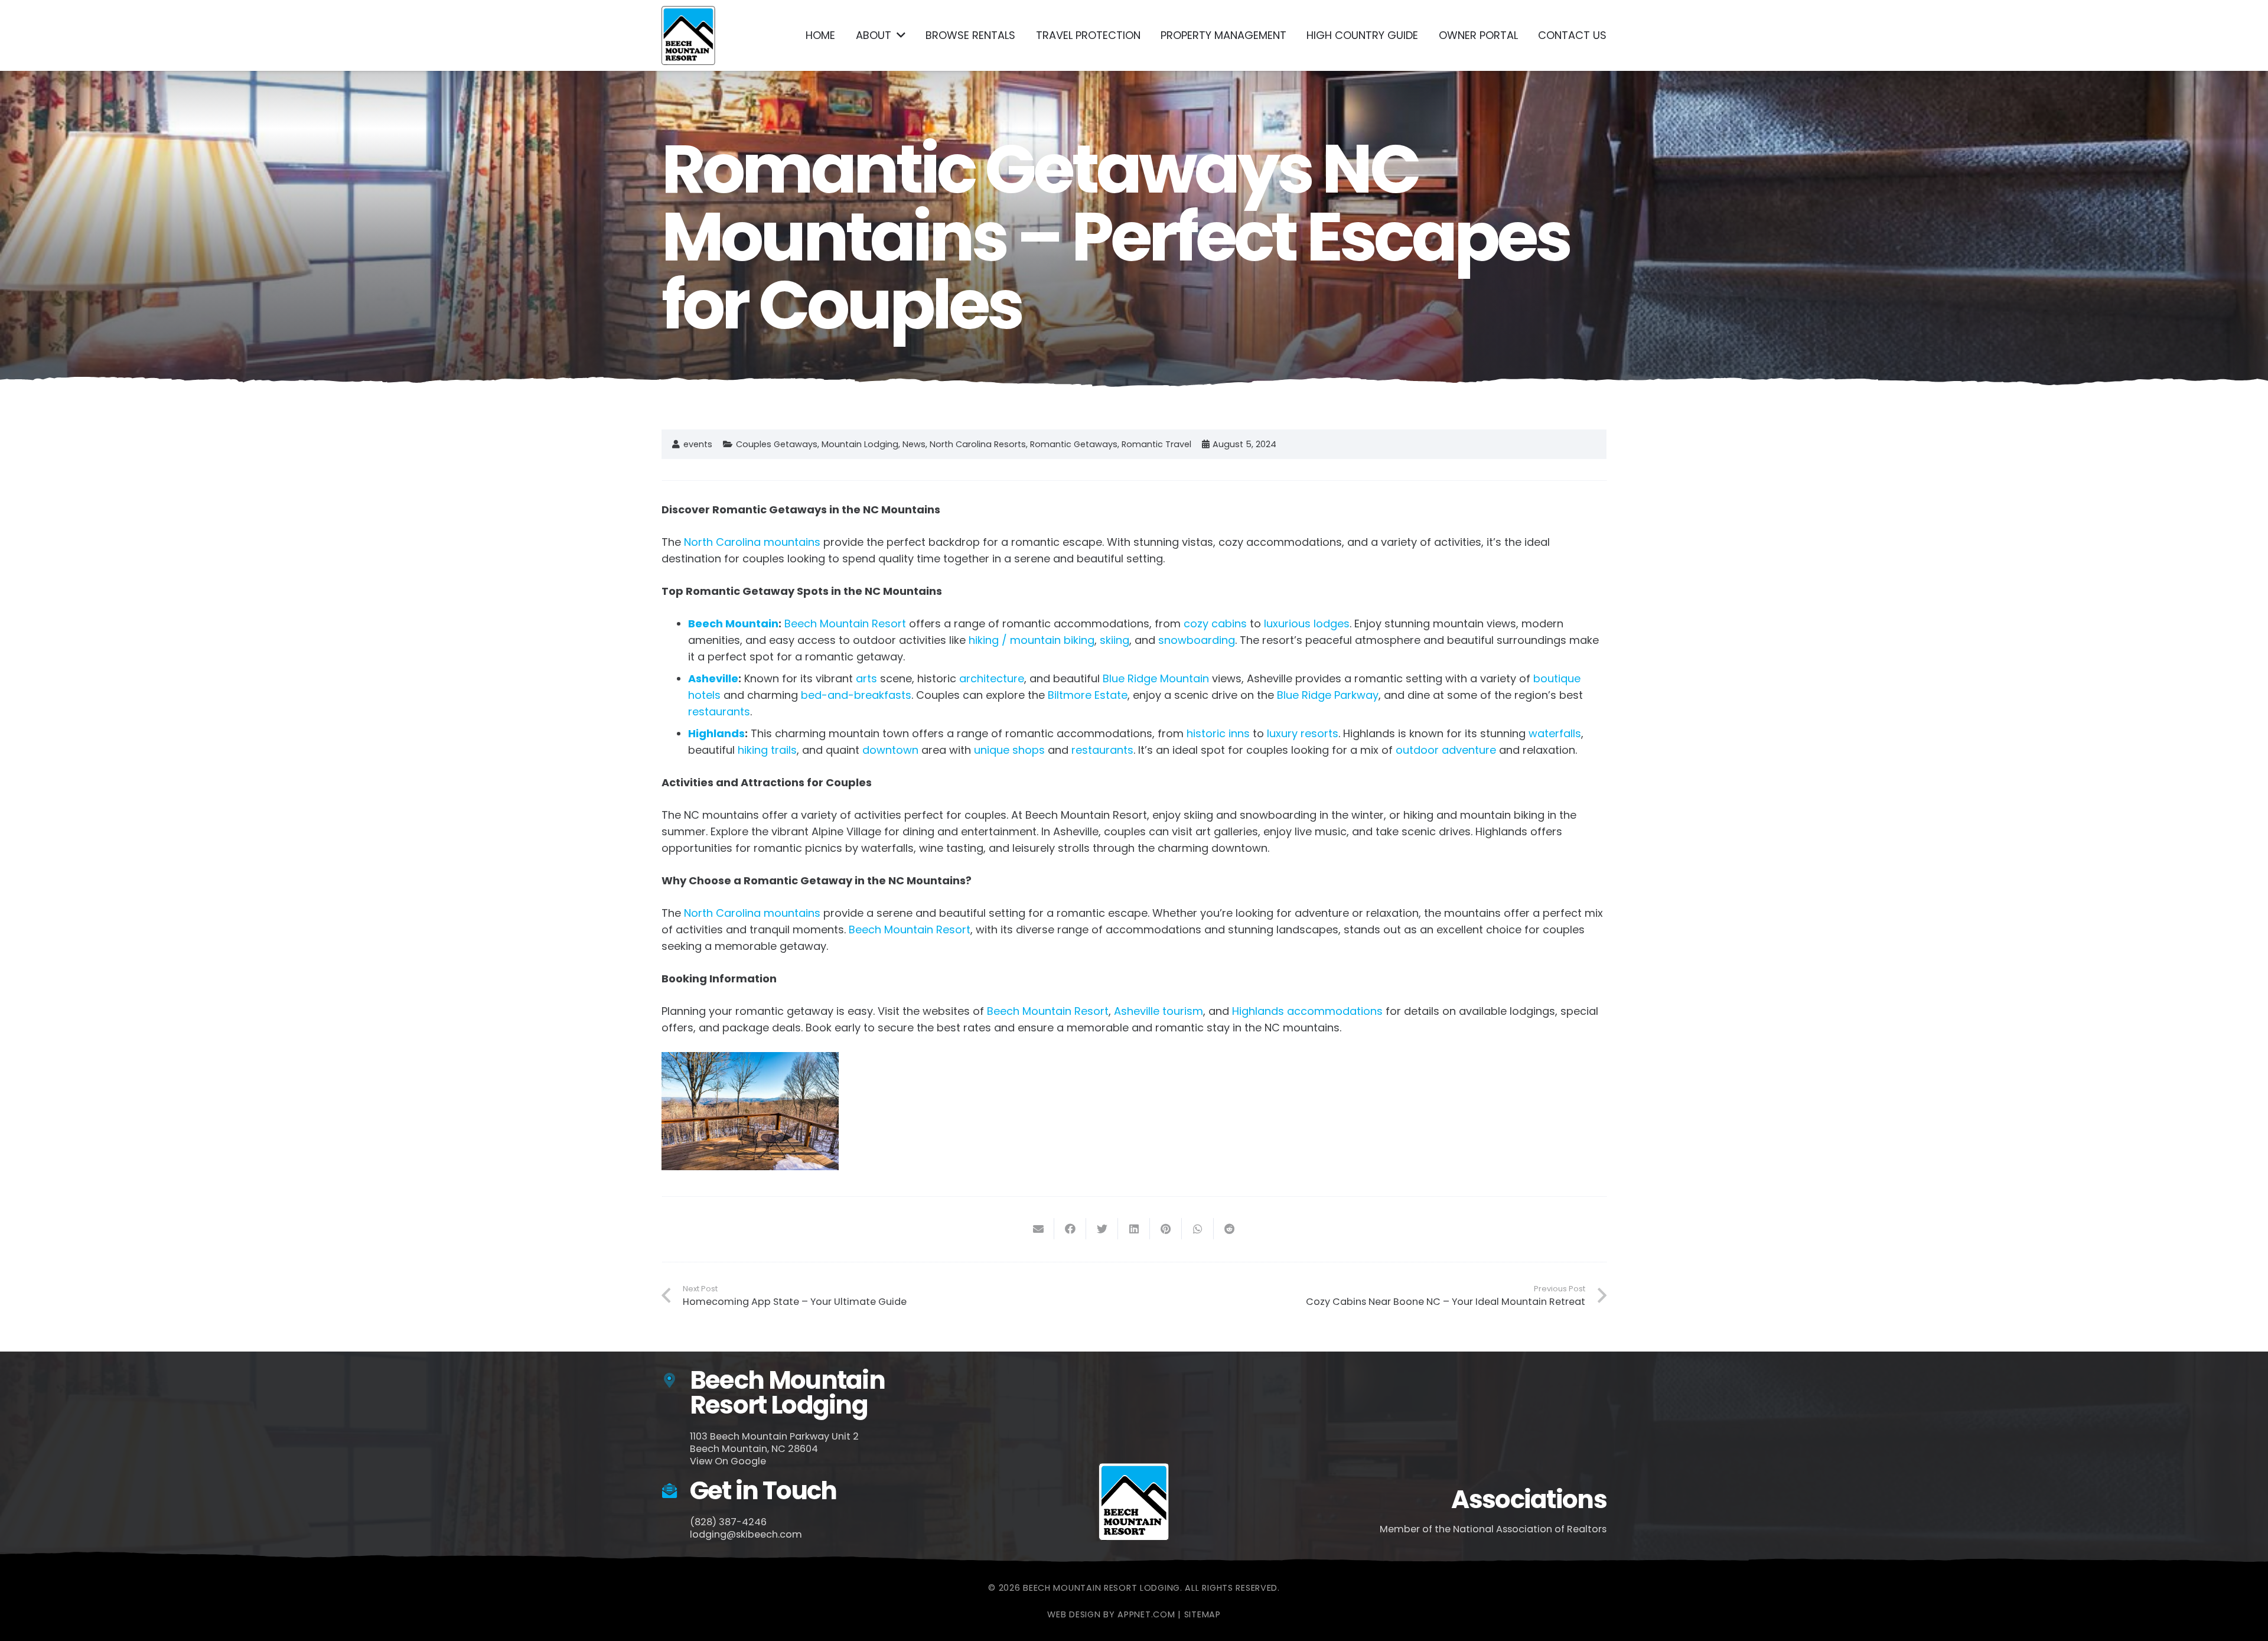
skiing (1115, 640)
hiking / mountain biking (1032, 640)
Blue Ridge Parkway (1328, 695)
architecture (992, 678)
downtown (890, 750)
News (914, 444)
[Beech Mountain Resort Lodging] (676, 1381)
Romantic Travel (1156, 444)
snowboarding (1197, 640)
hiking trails (767, 750)
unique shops (1009, 750)
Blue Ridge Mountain (1156, 678)
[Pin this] (1166, 1229)
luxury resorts (1303, 733)
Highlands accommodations (1307, 1011)
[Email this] (1038, 1229)
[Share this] (1070, 1229)
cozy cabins (1215, 623)
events (698, 444)
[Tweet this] (1102, 1229)
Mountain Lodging (860, 444)
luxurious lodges (1307, 623)
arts (866, 678)
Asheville (713, 678)
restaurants (719, 712)
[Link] (688, 35)
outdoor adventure (1446, 750)
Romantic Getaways (1074, 444)
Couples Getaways (777, 444)
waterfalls (1555, 733)
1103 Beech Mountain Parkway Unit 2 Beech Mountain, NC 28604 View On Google (774, 1449)
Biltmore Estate (1088, 695)
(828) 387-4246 (728, 1522)
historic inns (1218, 733)
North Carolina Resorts (978, 444)
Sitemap (1203, 1614)
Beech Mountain (733, 623)
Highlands (716, 733)
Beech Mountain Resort (845, 623)
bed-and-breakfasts (856, 695)
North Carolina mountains (752, 542)
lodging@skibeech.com (746, 1534)
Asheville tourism (1159, 1011)
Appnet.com (1146, 1614)
